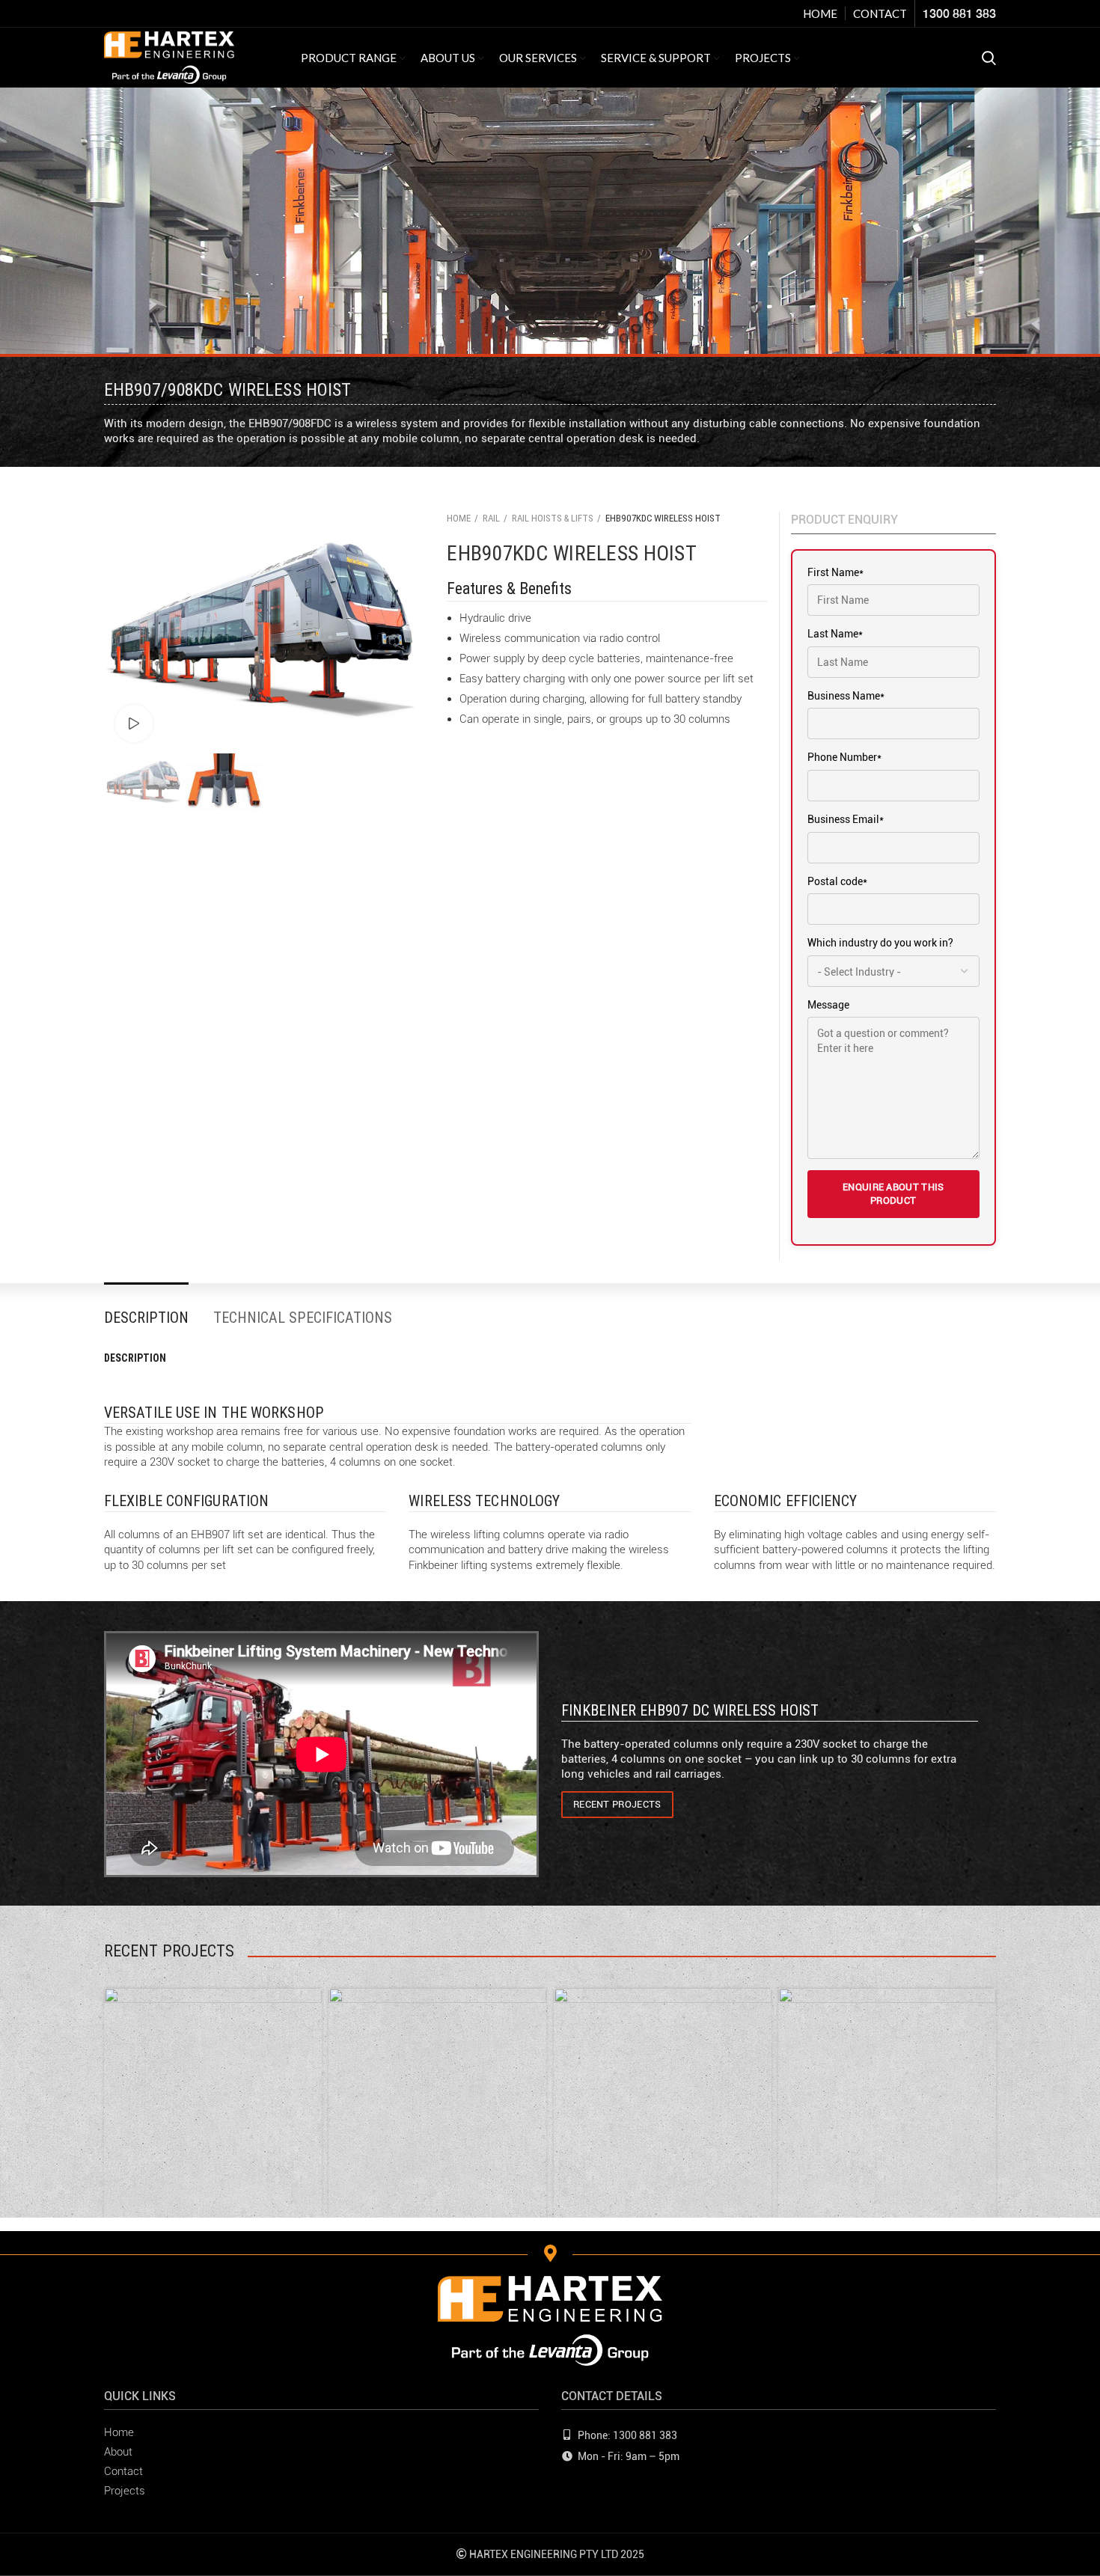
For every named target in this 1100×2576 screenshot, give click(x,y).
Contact (123, 2471)
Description (146, 1318)
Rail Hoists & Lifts (553, 518)
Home (459, 518)
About (118, 2452)
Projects (125, 2491)
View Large (311, 1999)
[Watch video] (134, 723)
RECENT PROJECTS (617, 1804)
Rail (491, 518)
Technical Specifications (303, 1318)
